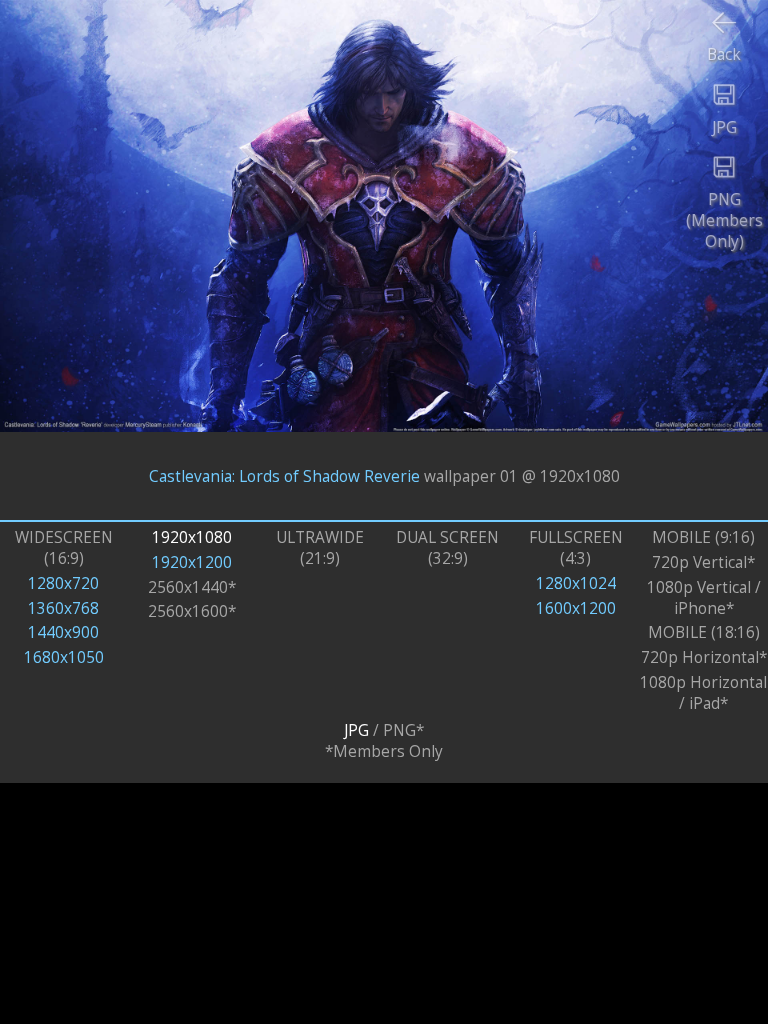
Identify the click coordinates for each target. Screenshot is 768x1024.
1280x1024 (576, 583)
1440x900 (63, 632)
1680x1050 (64, 657)
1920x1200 (192, 562)
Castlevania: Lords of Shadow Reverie (284, 475)
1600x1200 (576, 608)
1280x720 (63, 583)
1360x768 (63, 608)
